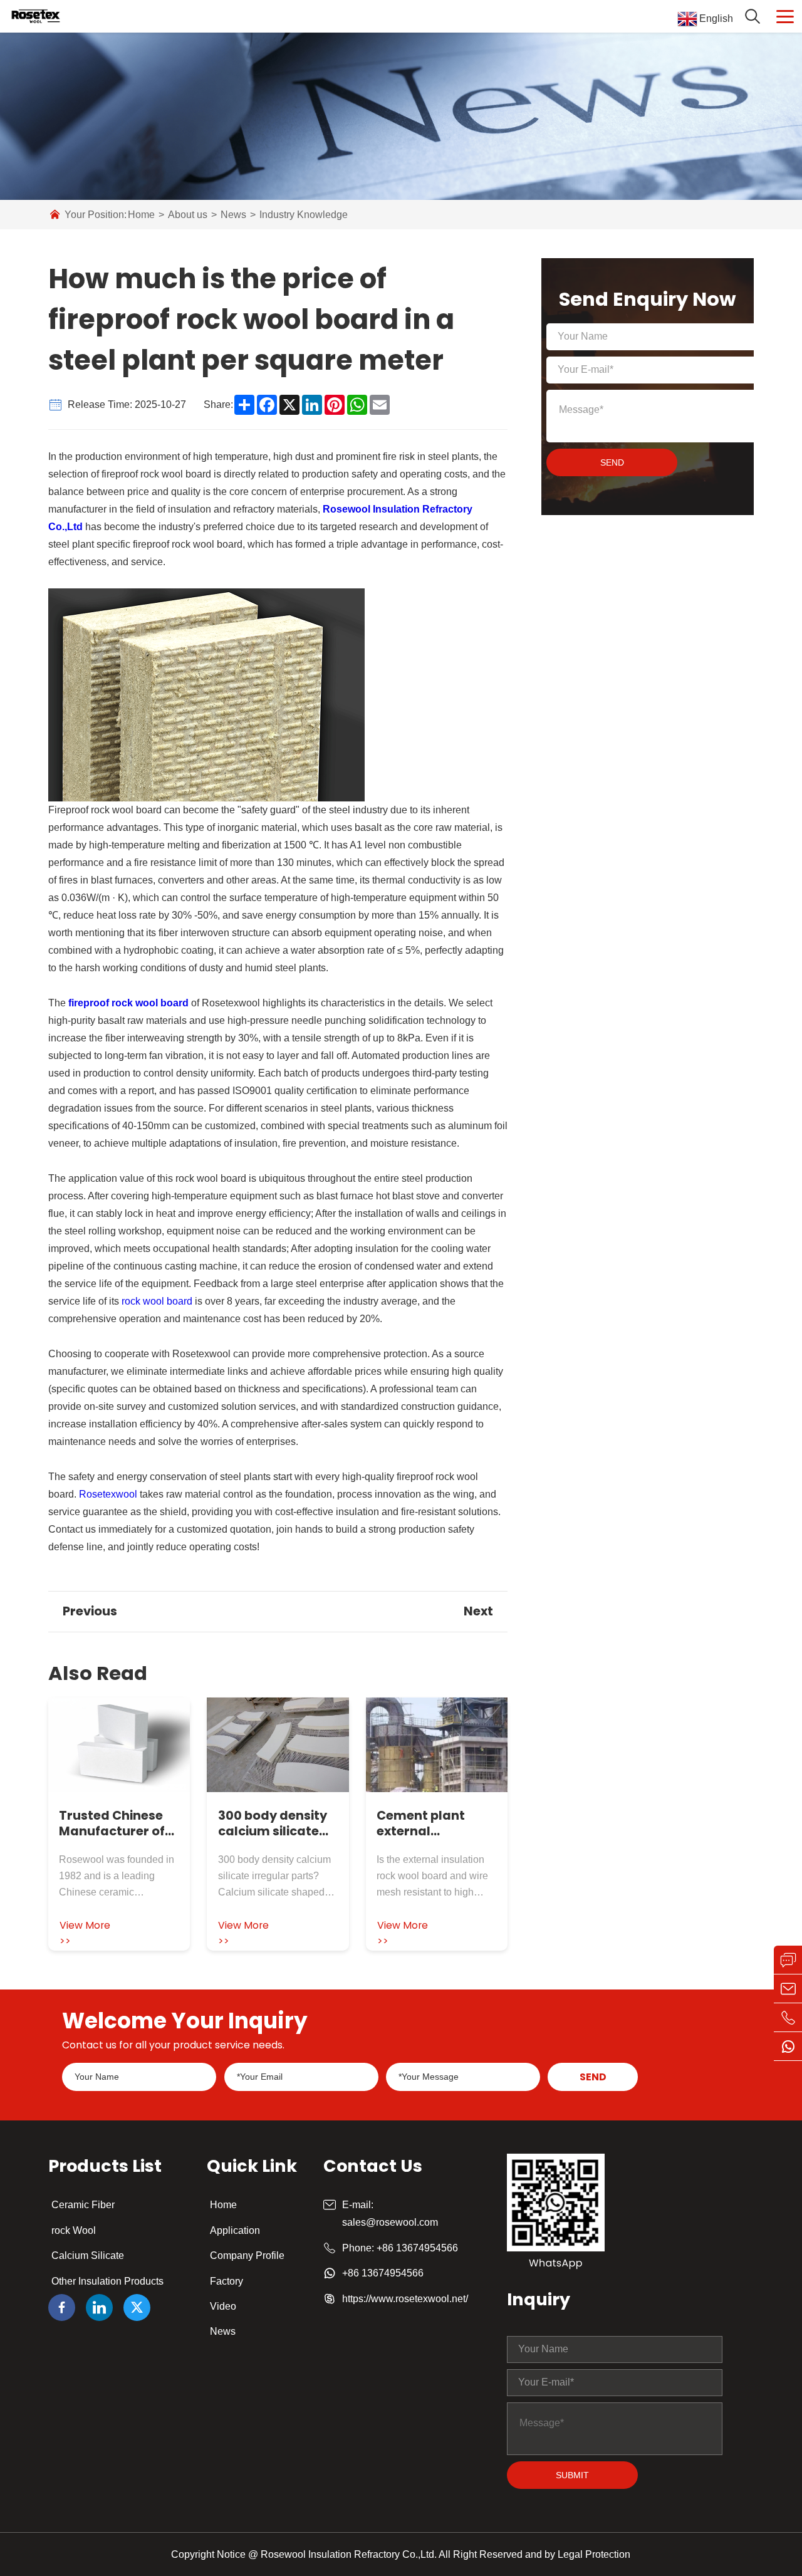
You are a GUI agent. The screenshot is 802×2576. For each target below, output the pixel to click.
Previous (90, 1611)
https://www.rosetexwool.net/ (405, 2299)
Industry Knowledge (304, 215)
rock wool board (157, 1301)
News (233, 215)
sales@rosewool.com (390, 2222)
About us (188, 215)
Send (612, 462)
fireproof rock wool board (128, 1003)
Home (141, 215)
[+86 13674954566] (788, 2018)
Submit (572, 2475)
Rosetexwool (108, 1494)
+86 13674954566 (417, 2248)
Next (478, 1611)
